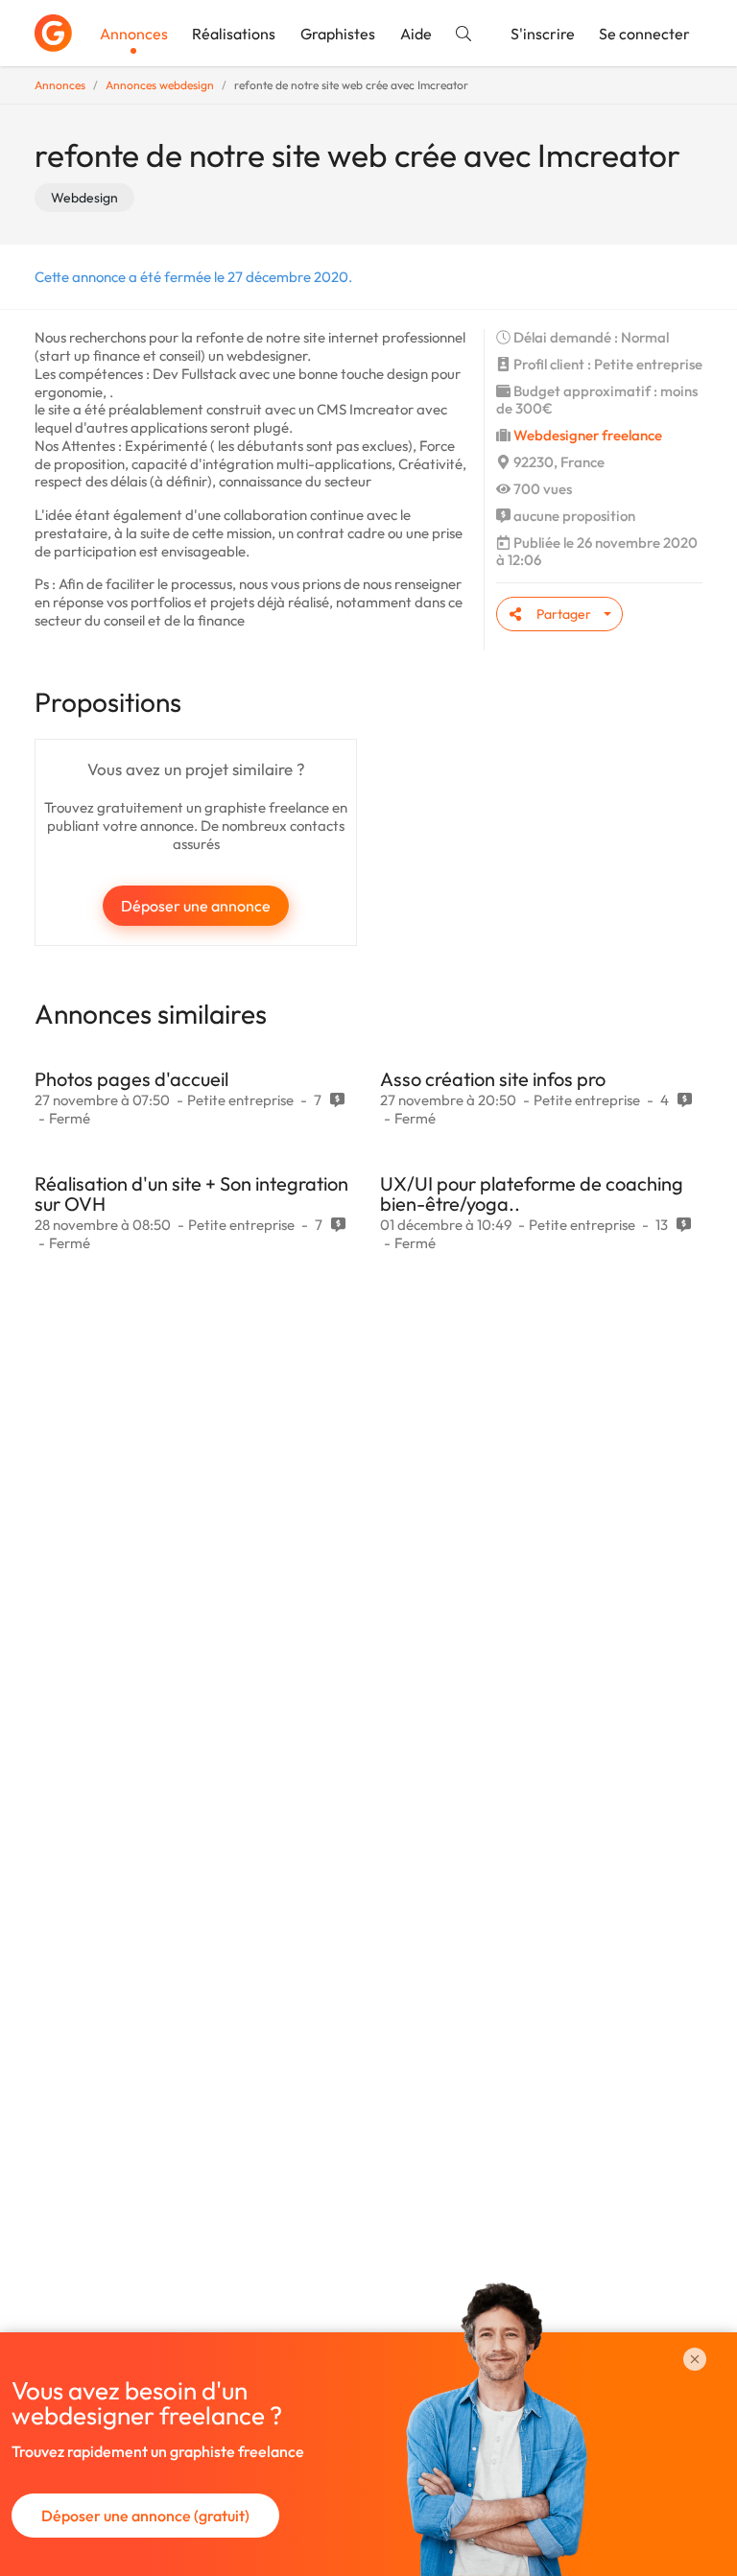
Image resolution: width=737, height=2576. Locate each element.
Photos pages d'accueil (131, 1079)
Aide (416, 34)
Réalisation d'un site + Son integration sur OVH (191, 1193)
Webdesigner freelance (588, 435)
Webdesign (84, 198)
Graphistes (338, 34)
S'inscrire (543, 34)
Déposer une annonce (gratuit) (145, 2516)
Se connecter (644, 34)
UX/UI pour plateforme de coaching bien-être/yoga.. (532, 1193)
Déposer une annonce (196, 906)
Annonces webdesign (160, 85)
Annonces (134, 34)
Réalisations (234, 34)
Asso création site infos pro (493, 1079)
